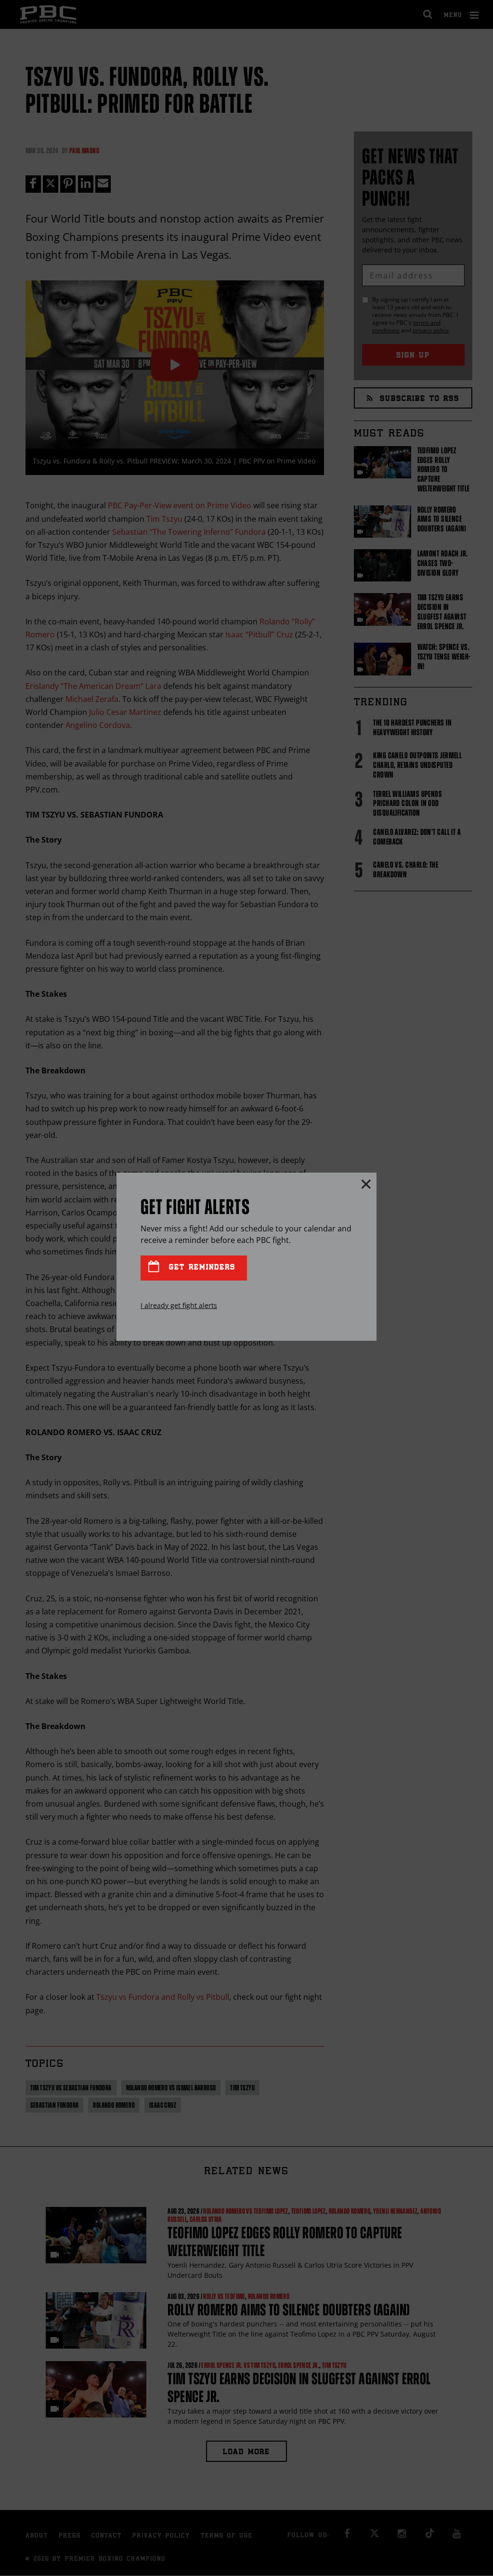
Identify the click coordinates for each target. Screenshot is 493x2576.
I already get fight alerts (179, 1305)
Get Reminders (200, 1268)
